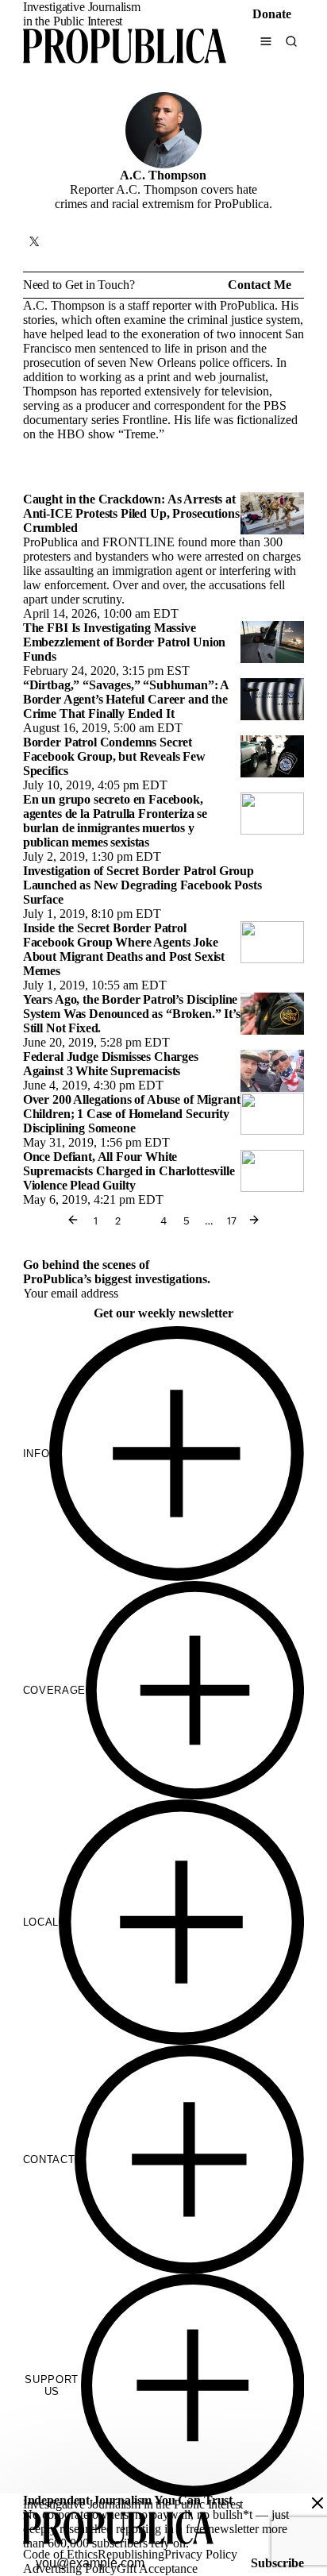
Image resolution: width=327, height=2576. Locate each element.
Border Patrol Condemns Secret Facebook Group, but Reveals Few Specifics (114, 756)
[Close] (317, 2503)
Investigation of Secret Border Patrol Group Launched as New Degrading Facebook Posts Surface (142, 885)
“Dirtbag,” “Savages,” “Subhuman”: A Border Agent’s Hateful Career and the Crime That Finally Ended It (126, 699)
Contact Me (260, 285)
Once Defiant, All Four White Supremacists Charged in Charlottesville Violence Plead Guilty (129, 1171)
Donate (272, 14)
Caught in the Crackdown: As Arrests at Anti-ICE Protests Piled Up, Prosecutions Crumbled (131, 513)
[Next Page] (254, 1220)
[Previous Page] (73, 1220)
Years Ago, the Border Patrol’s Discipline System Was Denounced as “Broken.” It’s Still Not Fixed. (132, 1014)
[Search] (291, 41)
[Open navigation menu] (266, 41)
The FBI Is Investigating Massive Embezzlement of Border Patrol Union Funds (124, 642)
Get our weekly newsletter (163, 1313)
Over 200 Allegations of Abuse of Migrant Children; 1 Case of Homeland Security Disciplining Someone (132, 1114)
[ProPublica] (125, 48)
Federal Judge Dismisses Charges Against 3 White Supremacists (111, 1064)
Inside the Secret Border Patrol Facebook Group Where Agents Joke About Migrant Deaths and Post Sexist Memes (124, 949)
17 (232, 1220)
